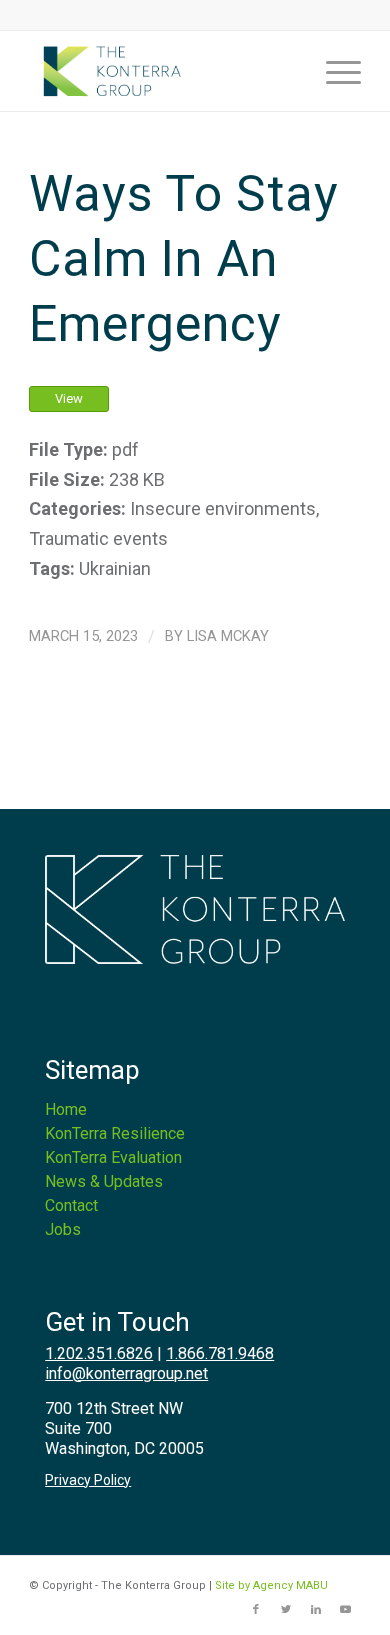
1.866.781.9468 (220, 1353)
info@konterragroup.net (126, 1373)
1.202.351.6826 (99, 1353)
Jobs (63, 1229)
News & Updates (104, 1181)
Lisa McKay (228, 636)
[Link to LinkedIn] (316, 1610)
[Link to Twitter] (286, 1610)
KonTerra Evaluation (113, 1157)
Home (66, 1109)
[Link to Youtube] (346, 1610)
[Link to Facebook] (256, 1610)
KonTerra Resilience (115, 1133)
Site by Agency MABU (271, 1585)
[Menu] (333, 71)
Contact (71, 1205)
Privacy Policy (88, 1480)
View (69, 398)
